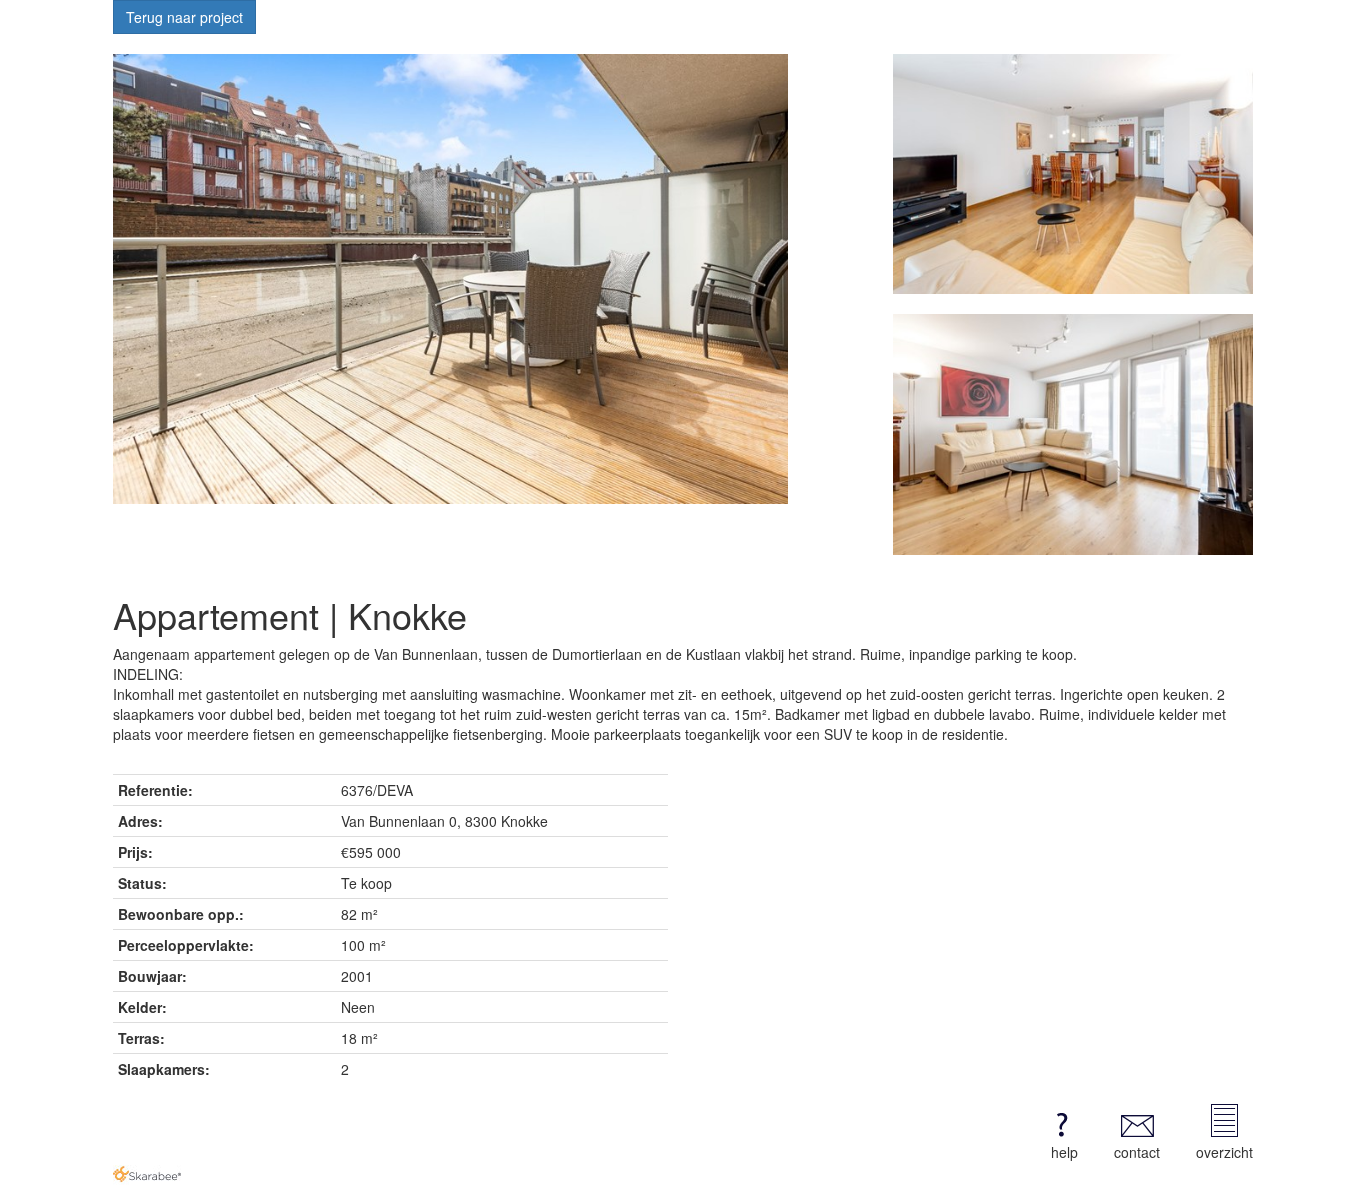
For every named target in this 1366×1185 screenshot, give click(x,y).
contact (1137, 1152)
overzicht (1224, 1152)
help (1064, 1152)
